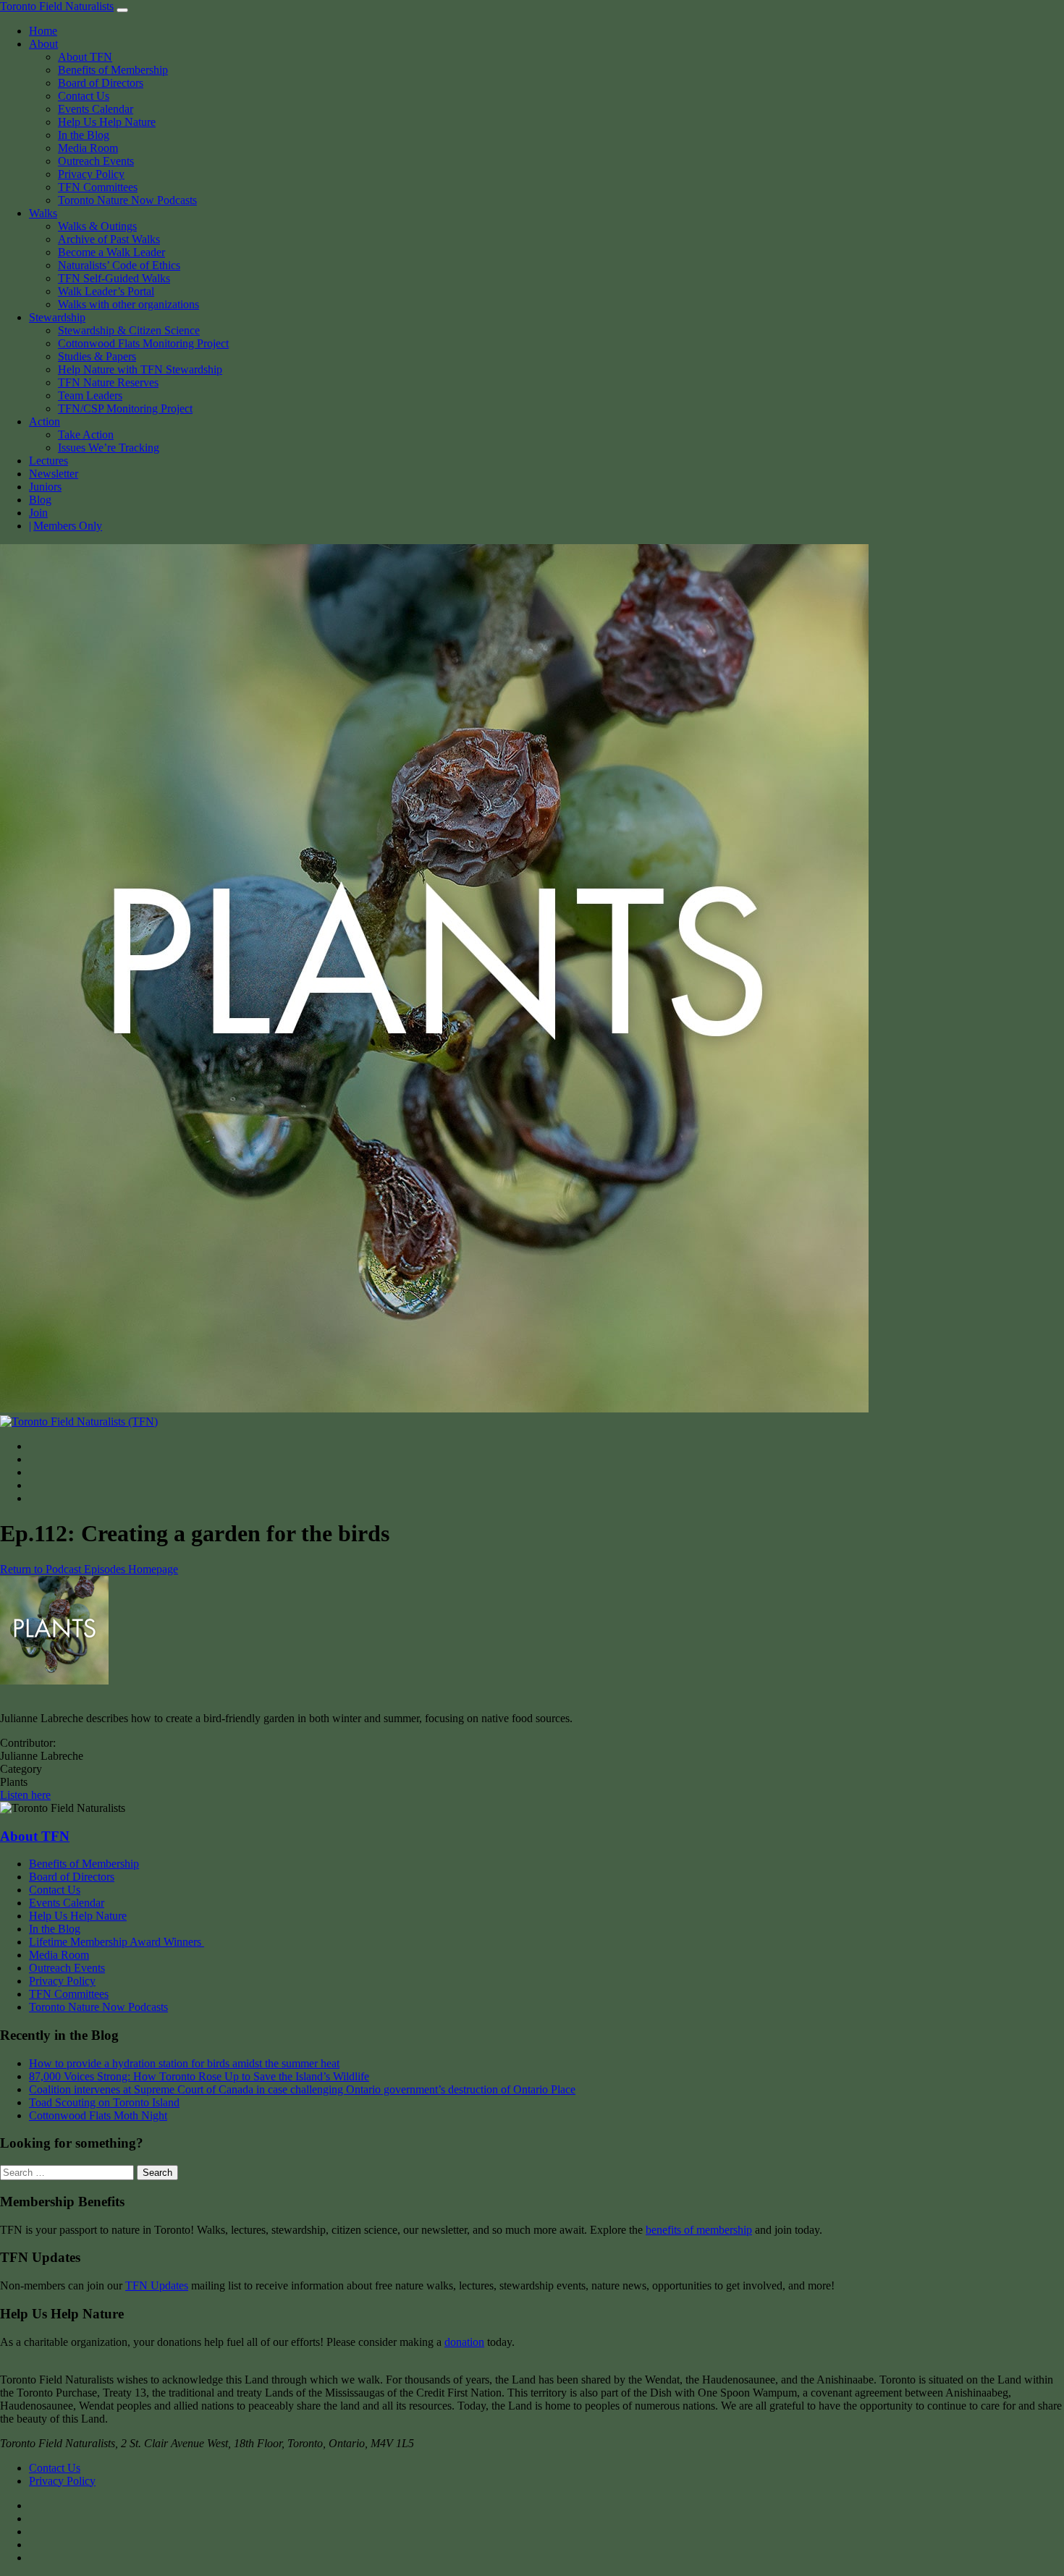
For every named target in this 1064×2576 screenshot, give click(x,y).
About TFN (85, 57)
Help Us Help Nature (107, 122)
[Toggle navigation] (122, 10)
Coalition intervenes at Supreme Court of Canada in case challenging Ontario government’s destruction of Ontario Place (302, 2089)
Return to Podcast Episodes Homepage (89, 1569)
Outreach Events (96, 161)
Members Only (68, 526)
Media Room (88, 148)
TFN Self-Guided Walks (114, 278)
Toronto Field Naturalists (57, 6)
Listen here (25, 1795)
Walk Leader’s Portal (106, 291)
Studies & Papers (97, 356)
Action (45, 421)
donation (464, 2342)
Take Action (86, 435)
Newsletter (54, 474)
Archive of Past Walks (109, 239)
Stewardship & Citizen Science (129, 330)
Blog (40, 500)
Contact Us (84, 96)
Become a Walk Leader (111, 252)
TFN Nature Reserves (108, 382)
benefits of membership (699, 2230)
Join (38, 513)
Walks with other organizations (128, 304)
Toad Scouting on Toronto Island (104, 2102)
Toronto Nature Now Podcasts (127, 200)
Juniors (45, 487)
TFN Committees (98, 187)
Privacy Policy (91, 174)
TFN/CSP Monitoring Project (125, 408)
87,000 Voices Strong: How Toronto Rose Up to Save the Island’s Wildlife (199, 2076)
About (43, 44)
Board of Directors (101, 83)
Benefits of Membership (113, 70)
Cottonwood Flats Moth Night (98, 2115)
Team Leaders (90, 395)
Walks (43, 213)
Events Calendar (96, 109)
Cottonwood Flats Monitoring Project (143, 343)
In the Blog (84, 135)
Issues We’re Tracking (109, 448)
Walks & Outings (97, 226)
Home (43, 31)
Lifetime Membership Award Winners (117, 1942)
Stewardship (57, 317)
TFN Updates (157, 2285)
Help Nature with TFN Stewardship (140, 369)
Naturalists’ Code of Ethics (119, 265)
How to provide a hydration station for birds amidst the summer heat (184, 2063)
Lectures (48, 461)
